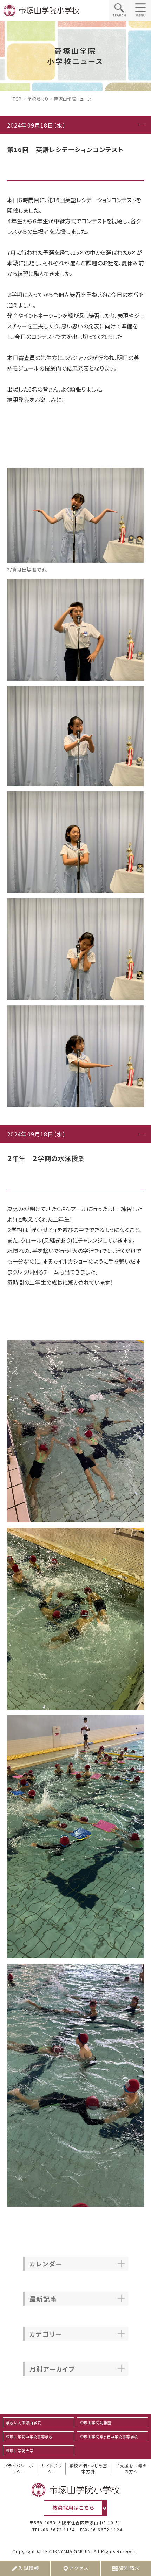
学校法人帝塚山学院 (24, 2423)
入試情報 (28, 2568)
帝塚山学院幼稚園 (96, 2423)
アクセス (79, 2568)
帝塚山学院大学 (20, 2451)
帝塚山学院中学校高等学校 (29, 2437)
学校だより (38, 99)
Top (17, 99)
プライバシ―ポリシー (19, 2469)
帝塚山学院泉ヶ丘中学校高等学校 (109, 2437)
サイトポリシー (52, 2469)
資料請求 (129, 2568)
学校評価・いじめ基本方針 (88, 2469)
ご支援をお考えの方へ (131, 2469)
